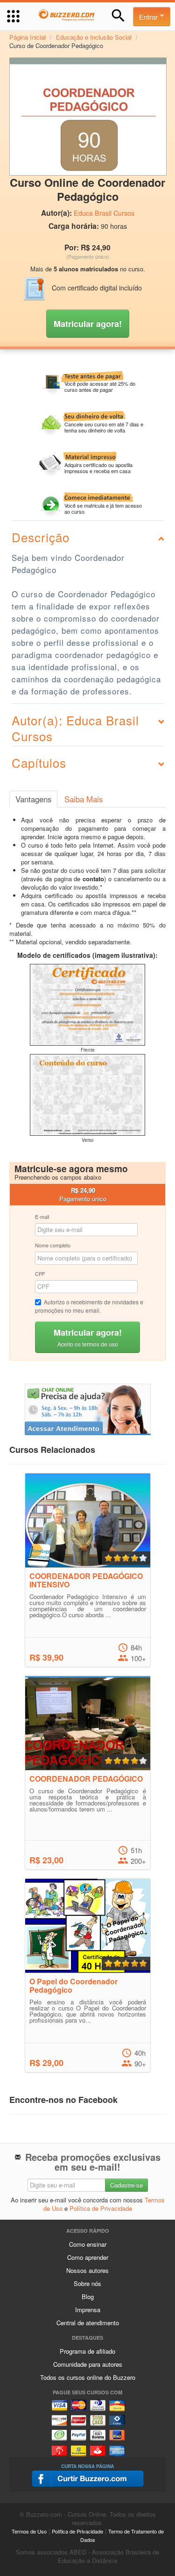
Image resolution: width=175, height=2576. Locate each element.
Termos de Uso (29, 2531)
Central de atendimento (88, 2323)
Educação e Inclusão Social (94, 37)
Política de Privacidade (101, 2208)
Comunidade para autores (88, 2364)
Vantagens (33, 799)
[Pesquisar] (118, 16)
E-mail (42, 1217)
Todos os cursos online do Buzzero (88, 2377)
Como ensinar (88, 2244)
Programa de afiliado (87, 2351)
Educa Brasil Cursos (104, 213)
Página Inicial (28, 37)
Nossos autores (87, 2270)
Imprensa (88, 2310)
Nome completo (53, 1245)
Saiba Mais (84, 799)
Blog (88, 2296)
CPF (40, 1274)
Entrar (149, 17)
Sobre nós (87, 2283)
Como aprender (88, 2257)
